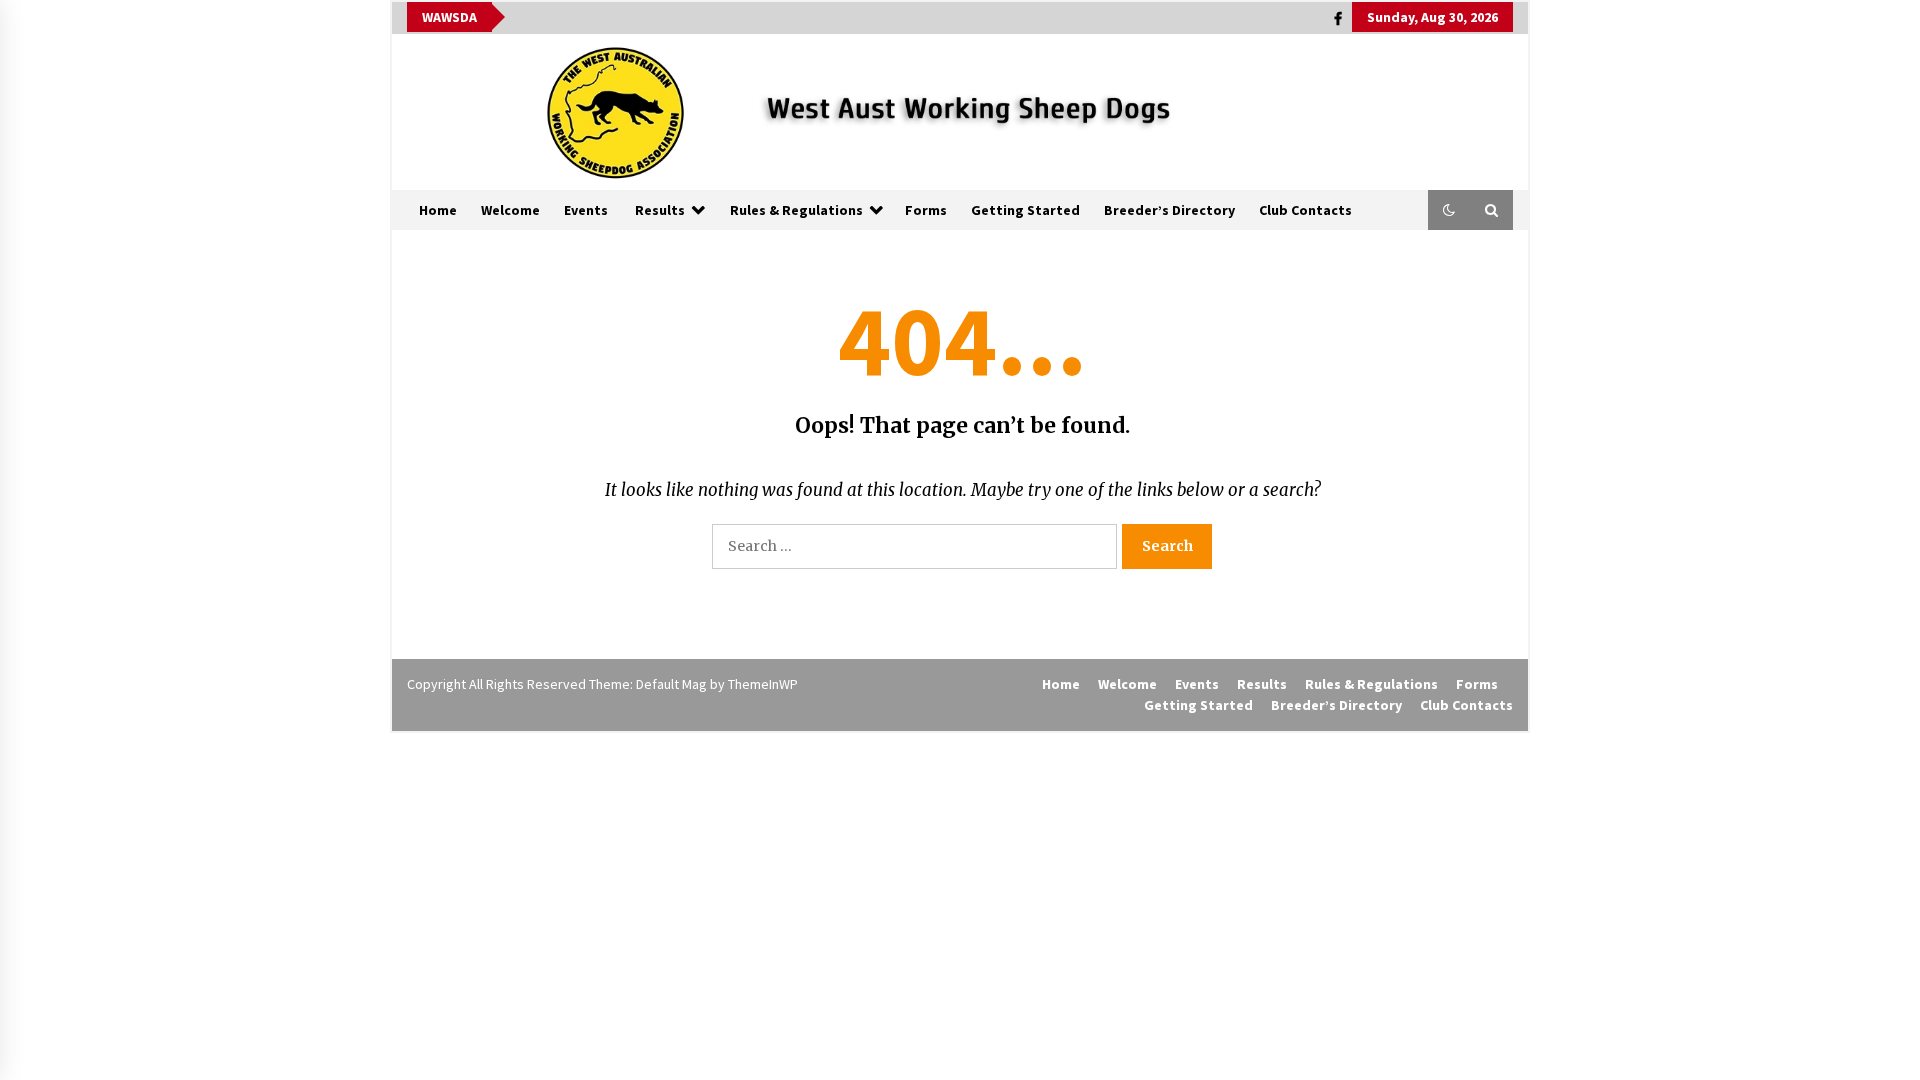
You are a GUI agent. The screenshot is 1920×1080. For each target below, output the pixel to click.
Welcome (510, 210)
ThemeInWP (763, 684)
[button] (1449, 210)
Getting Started (1025, 210)
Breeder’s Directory (1169, 210)
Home (438, 210)
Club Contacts (1305, 210)
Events (586, 210)
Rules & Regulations (796, 210)
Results (660, 210)
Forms (926, 210)
